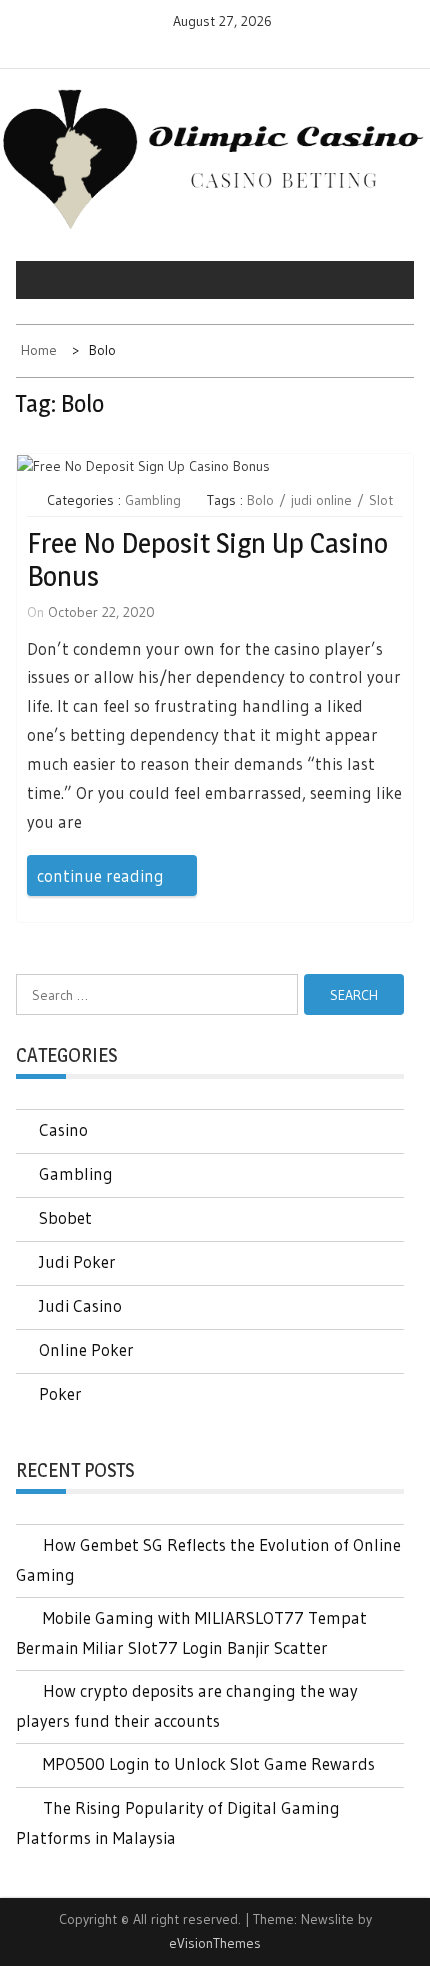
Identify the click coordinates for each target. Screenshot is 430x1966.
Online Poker (86, 1349)
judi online (321, 500)
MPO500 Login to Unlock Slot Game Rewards (209, 1763)
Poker (60, 1393)
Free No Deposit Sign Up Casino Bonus (207, 560)
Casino (63, 1129)
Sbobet (65, 1217)
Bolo (260, 500)
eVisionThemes (215, 1943)
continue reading (100, 875)
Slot (381, 500)
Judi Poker (77, 1261)
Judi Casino (80, 1305)
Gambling (153, 500)
